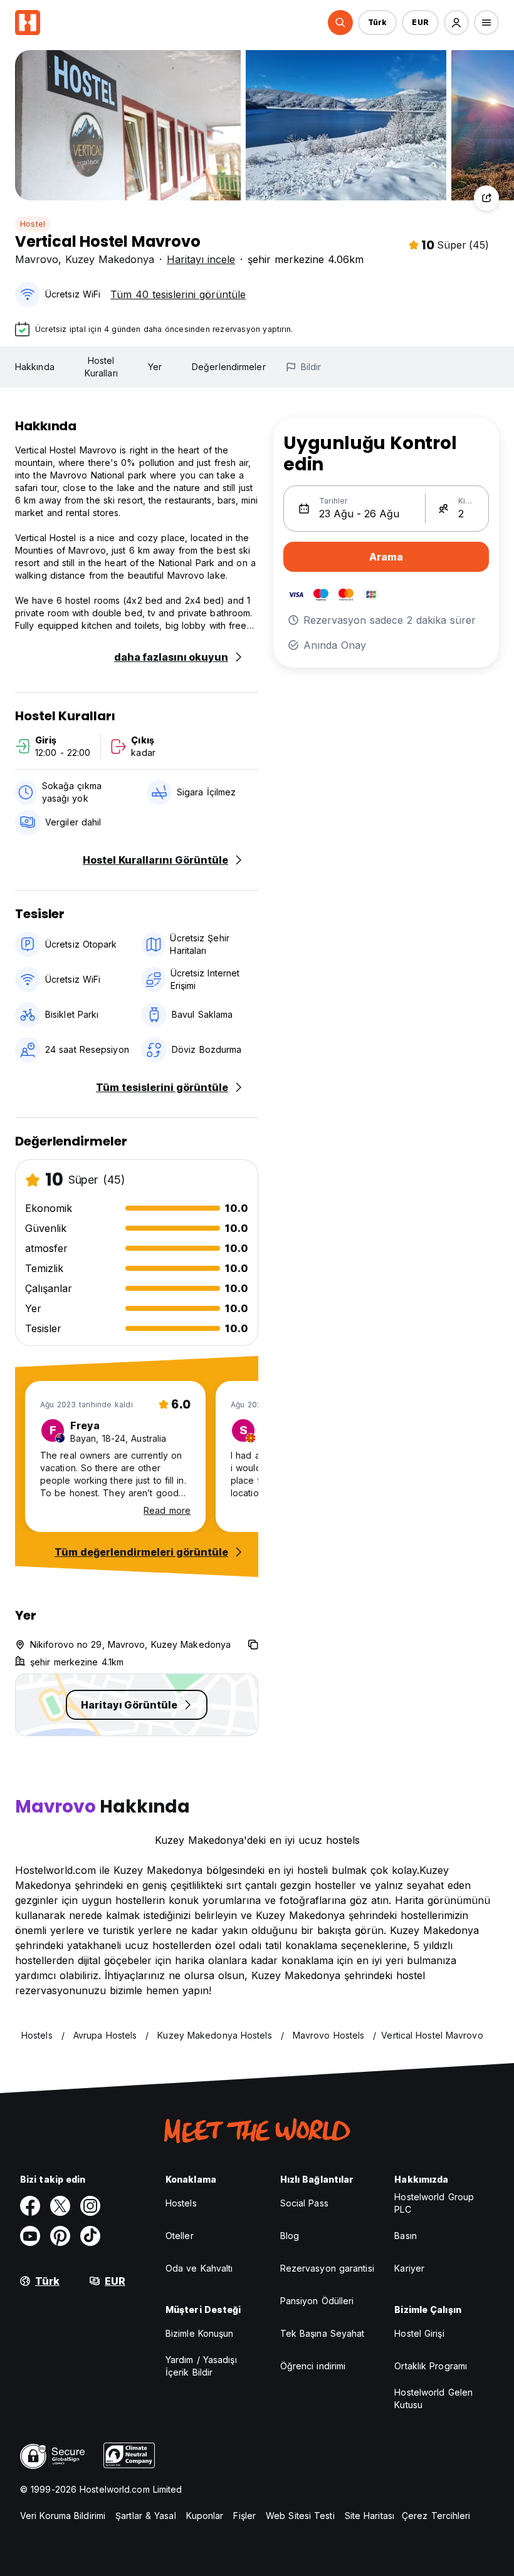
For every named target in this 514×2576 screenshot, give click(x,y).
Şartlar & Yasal (146, 2516)
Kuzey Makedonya (110, 259)
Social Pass (304, 2203)
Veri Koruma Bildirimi (63, 2516)
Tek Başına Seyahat (323, 2333)
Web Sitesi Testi (300, 2516)
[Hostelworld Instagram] (90, 2206)
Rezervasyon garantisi (327, 2268)
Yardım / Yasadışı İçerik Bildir (201, 2366)
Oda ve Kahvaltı (199, 2268)
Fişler (244, 2516)
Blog (290, 2236)
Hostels (181, 2203)
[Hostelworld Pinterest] (60, 2236)
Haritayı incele (201, 259)
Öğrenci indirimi (313, 2366)
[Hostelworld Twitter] (60, 2206)
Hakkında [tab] (35, 367)
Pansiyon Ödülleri (317, 2301)
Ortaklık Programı (431, 2366)
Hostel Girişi (419, 2333)
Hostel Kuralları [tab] (101, 367)
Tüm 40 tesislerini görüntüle (178, 294)
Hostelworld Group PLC (434, 2203)
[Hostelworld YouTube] (30, 2236)
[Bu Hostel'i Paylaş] (486, 198)
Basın (406, 2236)
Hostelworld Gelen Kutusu (433, 2398)
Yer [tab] (155, 367)
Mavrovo (37, 259)
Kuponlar (205, 2516)
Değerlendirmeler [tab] (229, 367)
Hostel (33, 224)
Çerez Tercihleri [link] (436, 2516)
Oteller (180, 2236)
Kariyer (409, 2268)
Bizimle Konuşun (200, 2333)
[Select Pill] (340, 23)
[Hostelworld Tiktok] (90, 2236)
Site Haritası (370, 2516)
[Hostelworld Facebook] (30, 2206)
